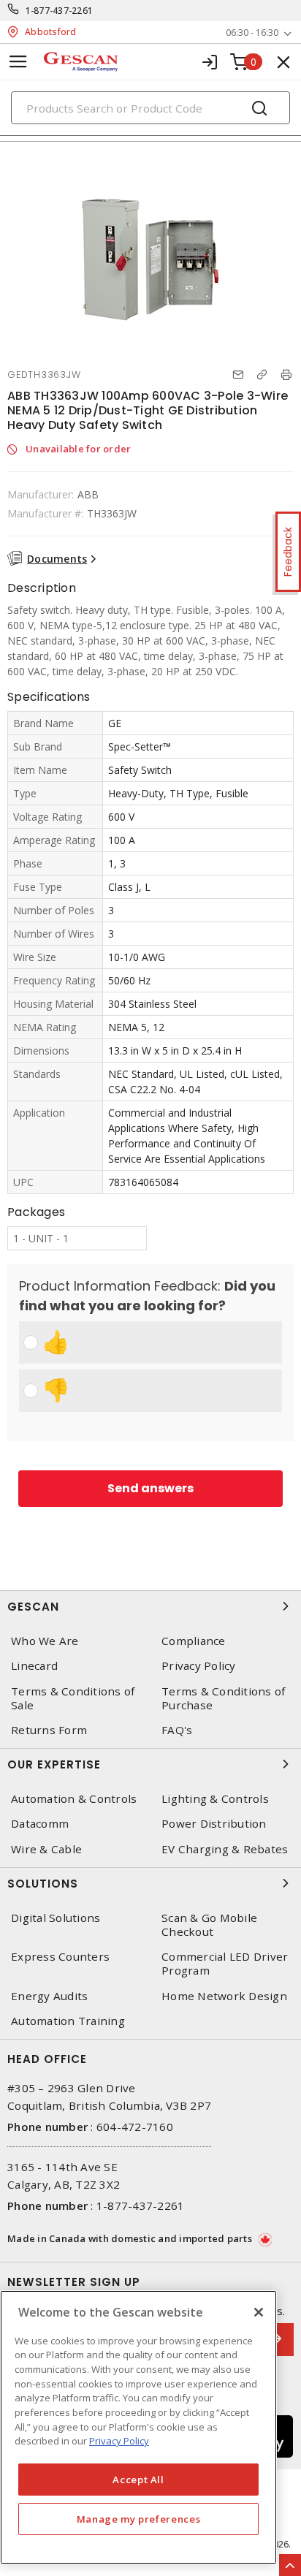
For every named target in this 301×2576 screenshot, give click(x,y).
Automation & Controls (74, 1799)
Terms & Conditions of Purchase (223, 1698)
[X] (259, 2312)
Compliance (194, 1641)
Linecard (34, 1666)
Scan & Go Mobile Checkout (209, 1925)
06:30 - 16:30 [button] (252, 33)
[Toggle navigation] (18, 62)
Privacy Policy (199, 1666)
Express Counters (60, 1957)
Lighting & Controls (215, 1799)
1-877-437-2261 (60, 11)
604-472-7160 (135, 2127)
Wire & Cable (46, 1849)
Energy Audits (49, 1996)
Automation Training (68, 2021)
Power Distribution (214, 1824)
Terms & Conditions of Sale (73, 1698)
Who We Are (45, 1641)
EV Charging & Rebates (225, 1849)
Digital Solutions (56, 1918)
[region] (138, 2427)
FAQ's (177, 1730)
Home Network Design (224, 1996)
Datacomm (40, 1824)
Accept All (138, 2480)
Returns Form (49, 1730)
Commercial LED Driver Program (225, 1964)
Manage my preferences (139, 2519)
